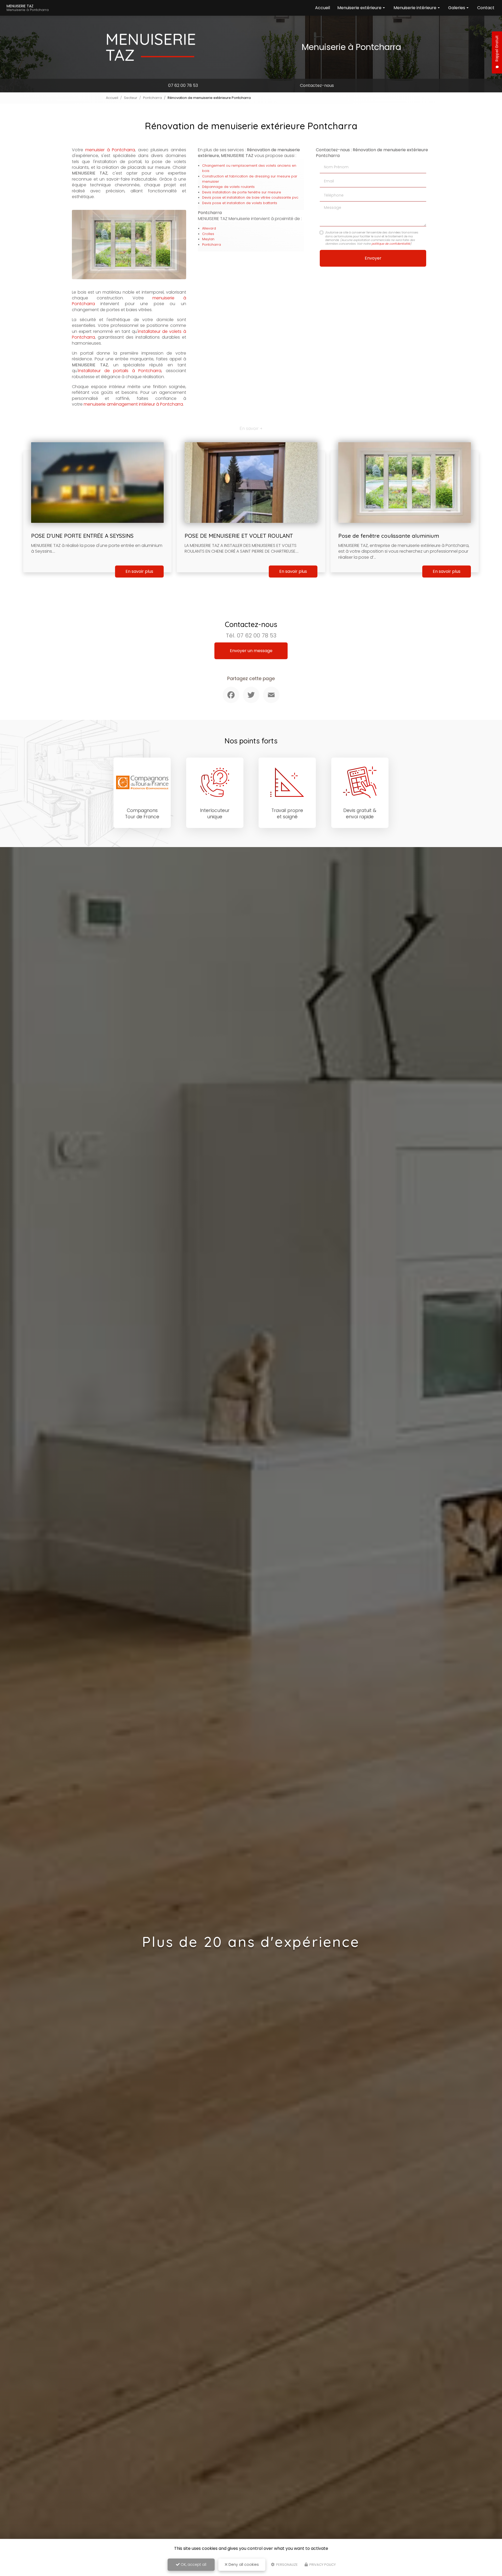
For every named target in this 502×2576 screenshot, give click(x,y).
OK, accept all (193, 2564)
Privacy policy (322, 2565)
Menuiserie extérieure (359, 8)
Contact (486, 8)
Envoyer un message (251, 651)
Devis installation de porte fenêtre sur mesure (242, 192)
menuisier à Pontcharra (110, 150)
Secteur (131, 98)
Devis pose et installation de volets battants (240, 203)
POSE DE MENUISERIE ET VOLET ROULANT (239, 536)
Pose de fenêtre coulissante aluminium (389, 536)
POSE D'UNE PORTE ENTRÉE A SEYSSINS (82, 536)
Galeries (457, 8)
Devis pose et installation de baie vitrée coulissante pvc (250, 197)
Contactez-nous (317, 85)
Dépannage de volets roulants (228, 187)
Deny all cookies (243, 2564)
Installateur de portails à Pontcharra (120, 371)
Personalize (287, 2565)
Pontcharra (152, 98)
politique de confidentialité (391, 244)
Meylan (208, 239)
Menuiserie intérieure (415, 8)
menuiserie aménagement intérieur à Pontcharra (133, 404)
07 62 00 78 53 (183, 85)
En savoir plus (139, 571)
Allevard (209, 228)
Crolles (208, 234)
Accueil (323, 8)
